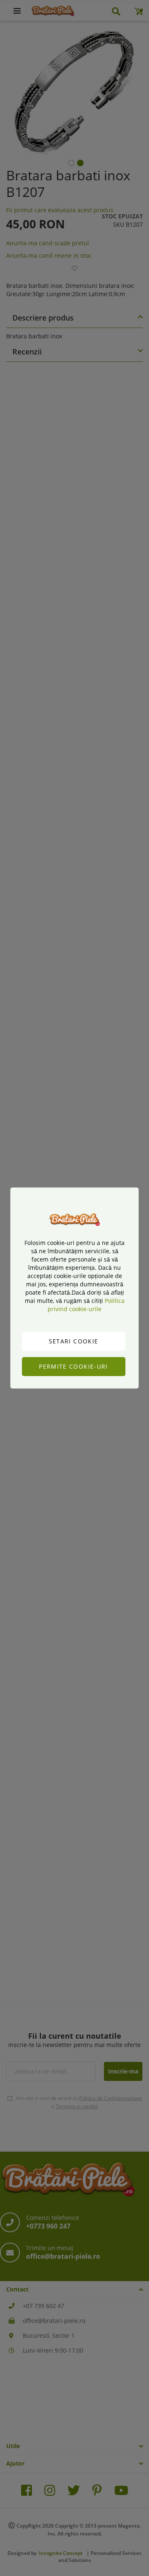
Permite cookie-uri (73, 1366)
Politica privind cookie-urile (86, 1305)
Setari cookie (74, 1341)
